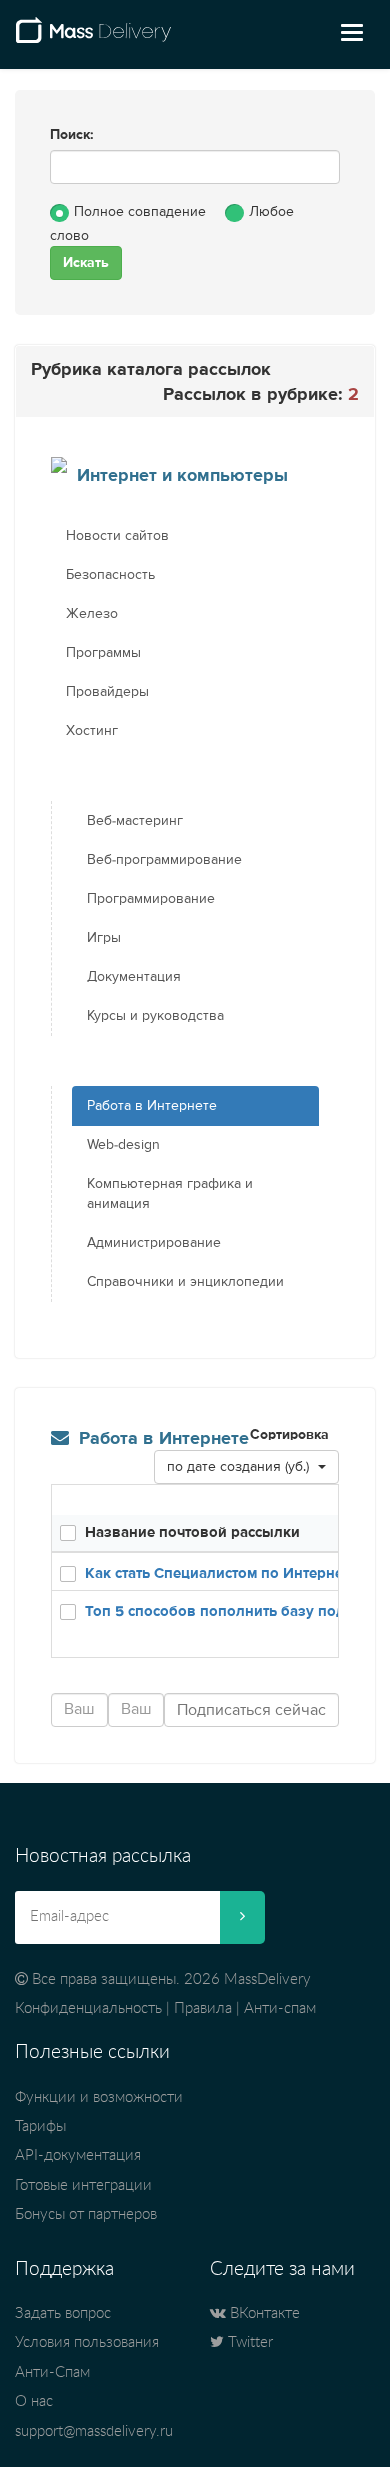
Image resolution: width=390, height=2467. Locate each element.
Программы (103, 653)
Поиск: (72, 135)
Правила (203, 2008)
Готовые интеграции (83, 2185)
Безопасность (110, 575)
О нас (34, 2401)
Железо (92, 614)
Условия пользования (87, 2342)
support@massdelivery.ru (94, 2431)
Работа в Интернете (152, 1106)
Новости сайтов (117, 536)
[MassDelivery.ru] (93, 38)
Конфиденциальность (88, 2008)
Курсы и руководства (155, 1016)
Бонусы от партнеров (86, 2214)
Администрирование (154, 1243)
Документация (134, 977)
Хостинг (92, 731)
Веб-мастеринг (135, 821)
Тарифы (40, 2126)
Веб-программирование (164, 860)
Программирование (151, 899)
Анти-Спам (52, 2372)
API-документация (78, 2155)
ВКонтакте (263, 2313)
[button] (246, 1467)
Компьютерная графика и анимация (170, 1194)
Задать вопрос (63, 2313)
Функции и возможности (99, 2097)
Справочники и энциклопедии (185, 1282)
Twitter (248, 2342)
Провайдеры (107, 692)
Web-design (123, 1145)
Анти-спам (280, 2008)
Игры (104, 938)
